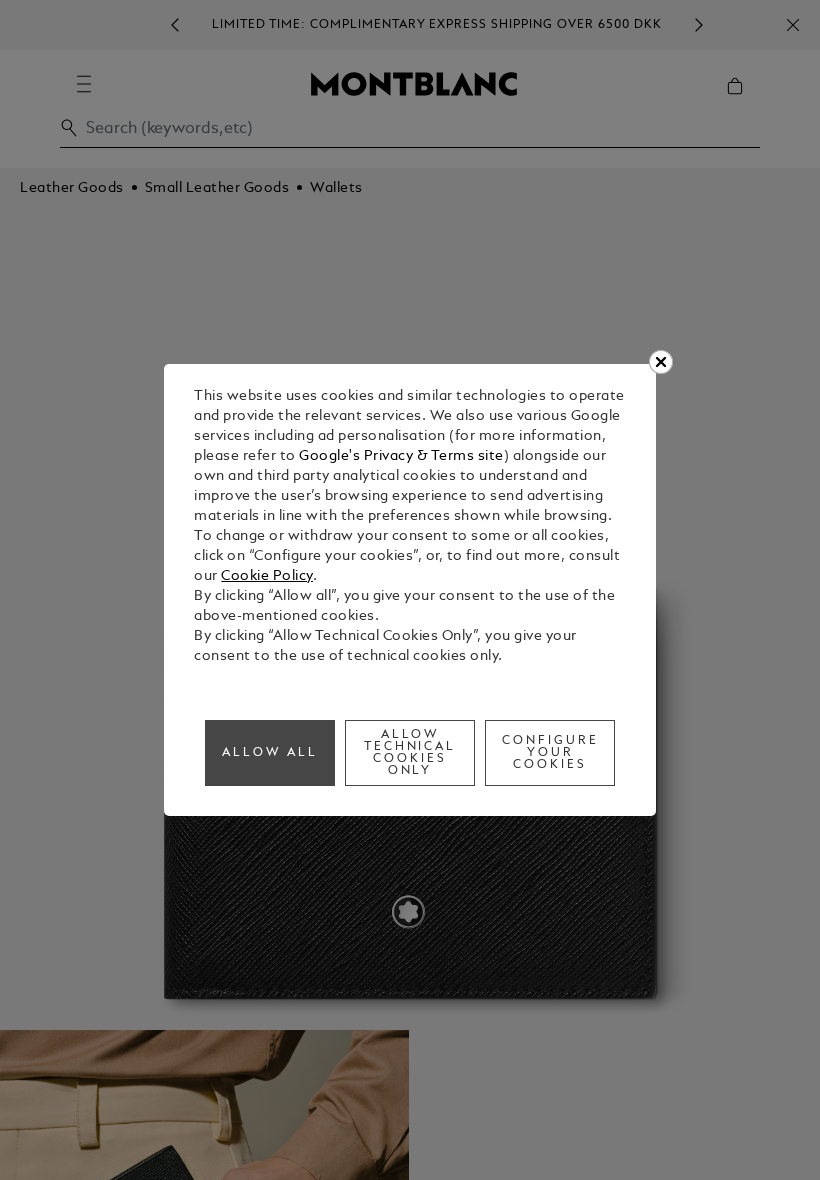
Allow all (270, 753)
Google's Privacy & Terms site (401, 456)
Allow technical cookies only (410, 753)
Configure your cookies (550, 753)
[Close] (661, 362)
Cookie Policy (267, 576)
